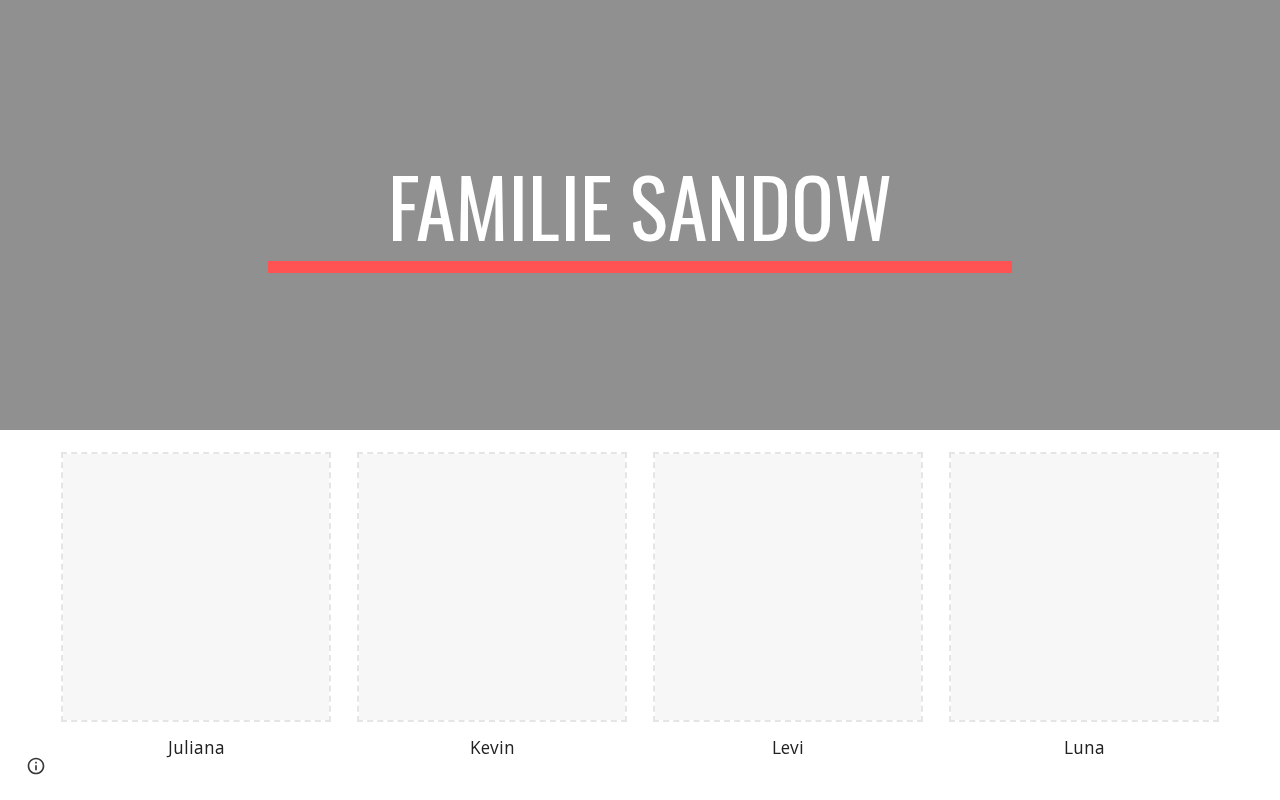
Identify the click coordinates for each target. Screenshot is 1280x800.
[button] (36, 766)
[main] (640, 215)
